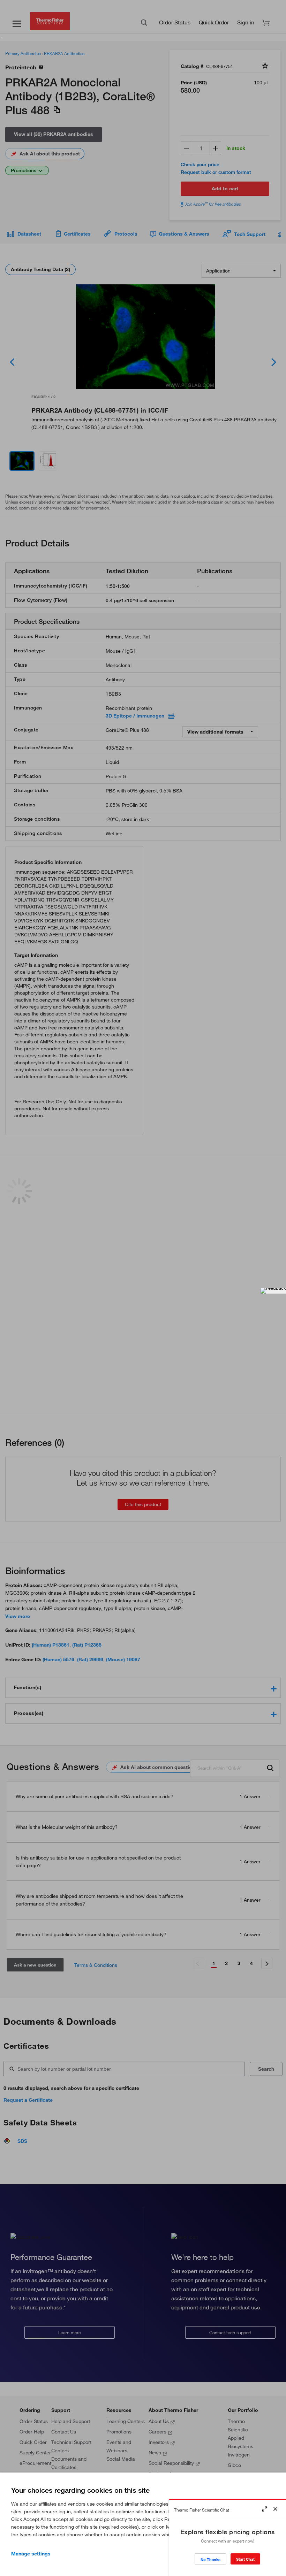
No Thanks (210, 2559)
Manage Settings (31, 2554)
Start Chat (245, 2559)
